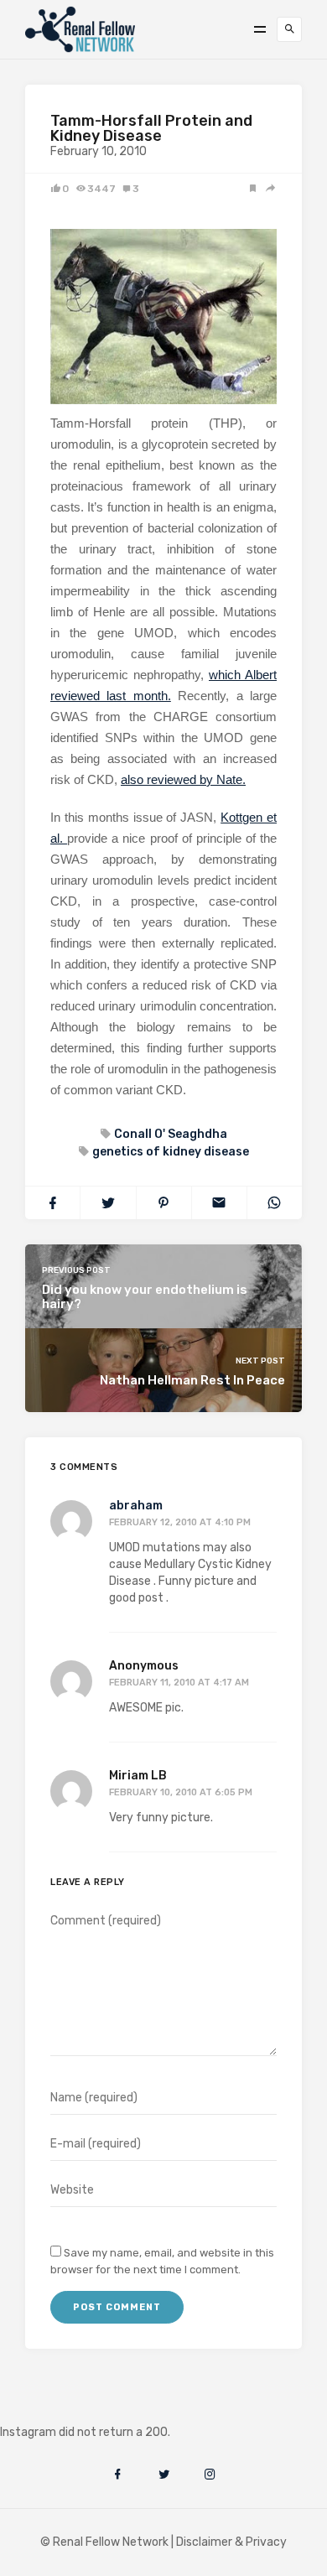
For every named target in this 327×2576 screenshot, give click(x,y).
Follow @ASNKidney (99, 2407)
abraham (136, 1506)
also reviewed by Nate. (183, 779)
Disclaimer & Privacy (231, 2542)
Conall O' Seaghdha (171, 1134)
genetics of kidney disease (171, 1152)
